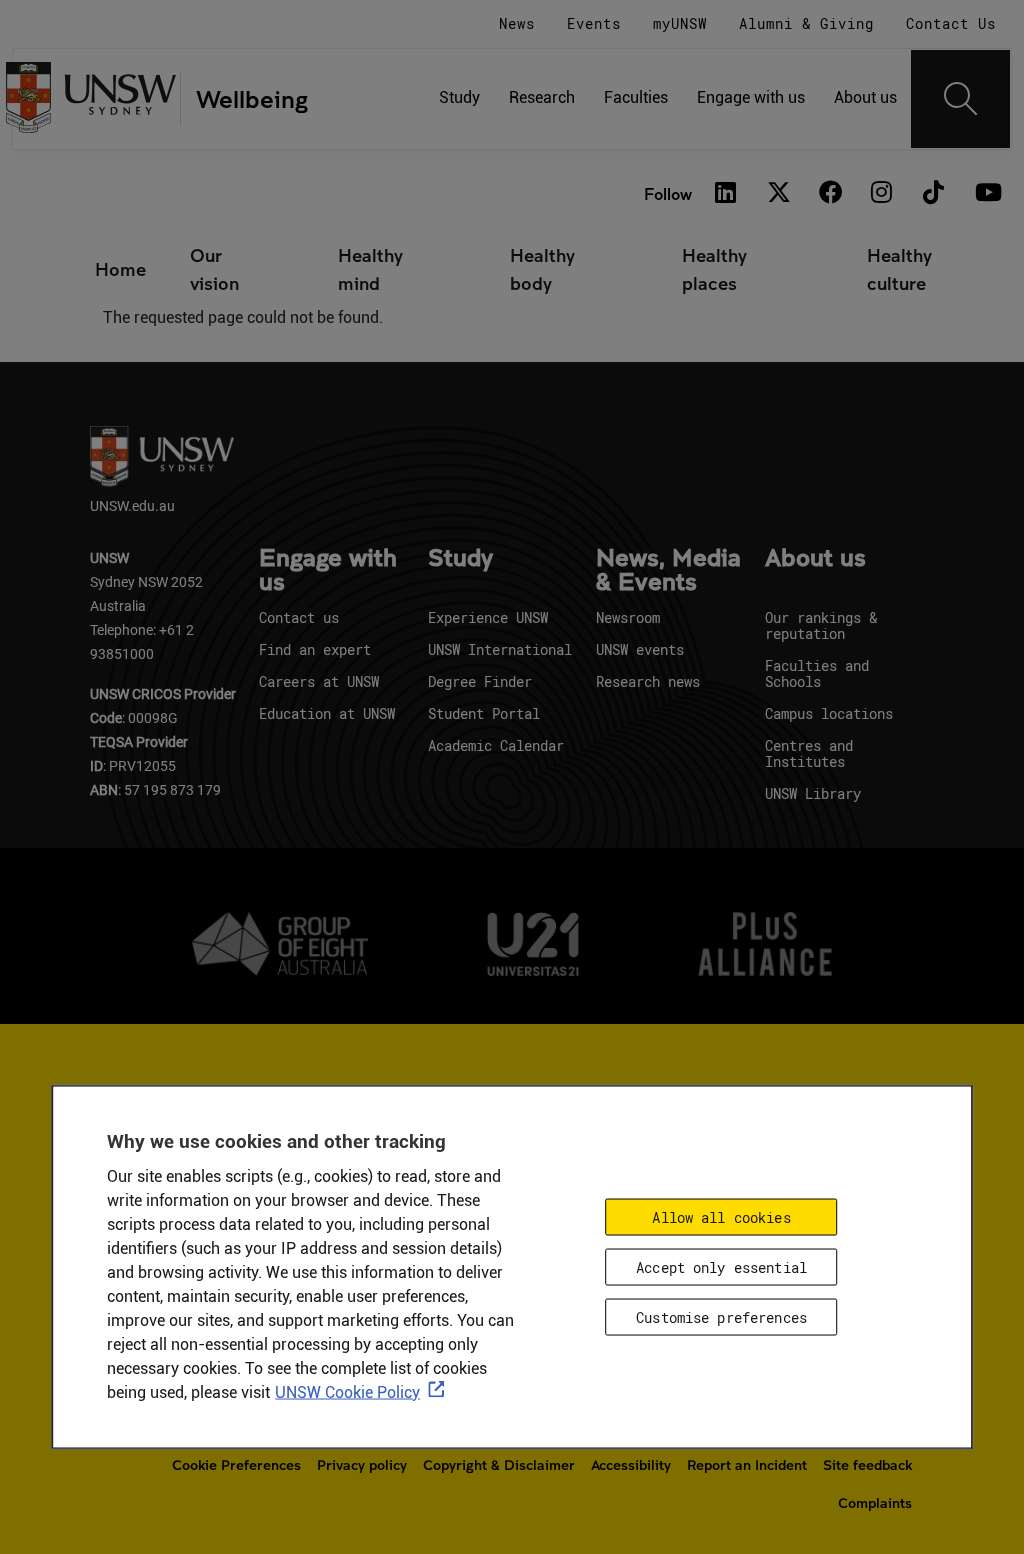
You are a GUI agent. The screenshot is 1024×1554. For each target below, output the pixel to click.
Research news (648, 681)
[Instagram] (882, 194)
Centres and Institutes (809, 753)
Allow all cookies (721, 1216)
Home (120, 269)
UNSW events (640, 649)
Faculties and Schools (817, 673)
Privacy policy (362, 1465)
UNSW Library (813, 793)
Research (542, 97)
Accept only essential (721, 1266)
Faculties (636, 97)
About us (865, 97)
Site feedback (867, 1465)
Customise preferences (721, 1316)
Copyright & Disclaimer (499, 1465)
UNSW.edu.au (132, 505)
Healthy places (714, 269)
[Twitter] (778, 194)
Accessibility (631, 1465)
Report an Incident (747, 1465)
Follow (668, 193)
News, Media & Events (668, 571)
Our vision (214, 269)
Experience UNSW (488, 617)
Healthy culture (899, 269)
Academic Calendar (496, 745)
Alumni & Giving (806, 23)
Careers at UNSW (319, 681)
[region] (512, 1266)
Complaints (875, 1503)
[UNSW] (91, 99)
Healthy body (542, 269)
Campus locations (829, 713)
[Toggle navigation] (961, 99)
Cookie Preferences (236, 1465)
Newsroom (628, 617)
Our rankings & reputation (821, 625)
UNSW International (500, 649)
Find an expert (315, 649)
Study (459, 97)
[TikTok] (934, 194)
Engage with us (751, 97)
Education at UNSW (327, 713)
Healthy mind (370, 269)
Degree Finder (480, 681)
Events (594, 23)
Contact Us (951, 23)
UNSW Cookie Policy (347, 1391)
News (517, 23)
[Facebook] (830, 194)
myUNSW (680, 23)
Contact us (299, 617)
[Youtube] (986, 194)
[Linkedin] (726, 194)
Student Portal (484, 713)
